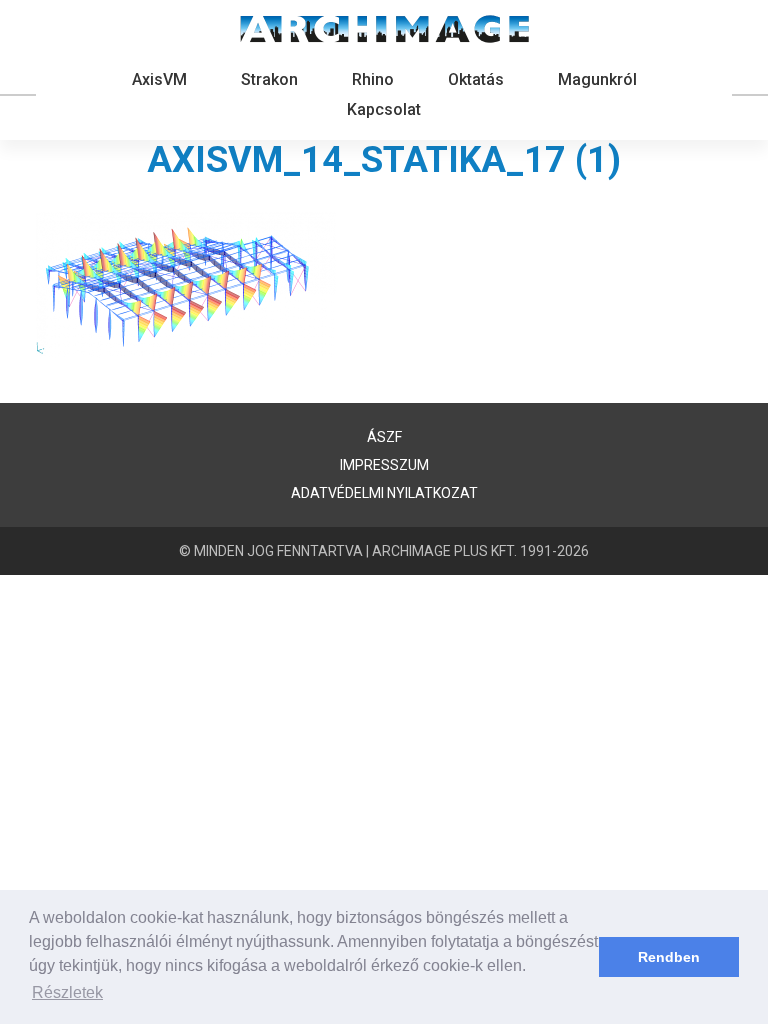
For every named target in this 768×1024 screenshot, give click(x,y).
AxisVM (159, 79)
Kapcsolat (384, 109)
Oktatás (476, 79)
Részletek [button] (67, 992)
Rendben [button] (669, 957)
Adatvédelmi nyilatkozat (384, 493)
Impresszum (384, 465)
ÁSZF (384, 437)
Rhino (373, 79)
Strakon (269, 79)
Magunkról (597, 79)
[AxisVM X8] (384, 29)
